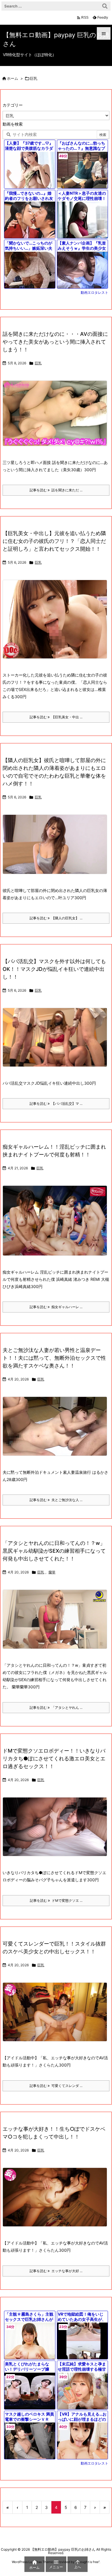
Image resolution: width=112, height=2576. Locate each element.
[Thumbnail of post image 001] (57, 1830)
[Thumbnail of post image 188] (57, 2201)
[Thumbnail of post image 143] (57, 1041)
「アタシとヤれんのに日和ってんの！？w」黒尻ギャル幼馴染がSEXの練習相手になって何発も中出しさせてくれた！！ (54, 1551)
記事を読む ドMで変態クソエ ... (56, 1900)
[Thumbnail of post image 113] (57, 623)
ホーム (12, 78)
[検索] (105, 6)
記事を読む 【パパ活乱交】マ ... (56, 1104)
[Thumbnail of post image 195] (57, 2016)
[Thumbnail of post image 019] (57, 848)
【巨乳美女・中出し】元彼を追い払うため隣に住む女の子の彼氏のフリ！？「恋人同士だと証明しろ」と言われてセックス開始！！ (54, 541)
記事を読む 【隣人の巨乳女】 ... (56, 918)
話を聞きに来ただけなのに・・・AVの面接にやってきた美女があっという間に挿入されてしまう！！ (55, 342)
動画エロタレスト (94, 292)
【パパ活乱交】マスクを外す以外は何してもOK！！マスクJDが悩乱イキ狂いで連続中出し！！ (54, 969)
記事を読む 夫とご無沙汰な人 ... (56, 1500)
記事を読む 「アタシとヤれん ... (56, 1707)
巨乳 (38, 363)
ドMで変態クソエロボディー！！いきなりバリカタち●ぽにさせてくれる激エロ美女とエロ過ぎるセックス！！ (54, 1758)
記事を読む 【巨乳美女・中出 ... (56, 717)
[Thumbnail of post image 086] (57, 1623)
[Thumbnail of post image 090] (57, 1224)
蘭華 (52, 1572)
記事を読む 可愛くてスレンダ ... (56, 2086)
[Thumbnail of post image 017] (57, 1430)
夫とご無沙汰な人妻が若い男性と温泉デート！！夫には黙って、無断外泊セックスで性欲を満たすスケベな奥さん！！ (54, 1358)
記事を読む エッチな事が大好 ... (56, 2271)
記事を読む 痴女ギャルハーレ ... (56, 1307)
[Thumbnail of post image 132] (57, 417)
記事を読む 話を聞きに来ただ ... (56, 490)
